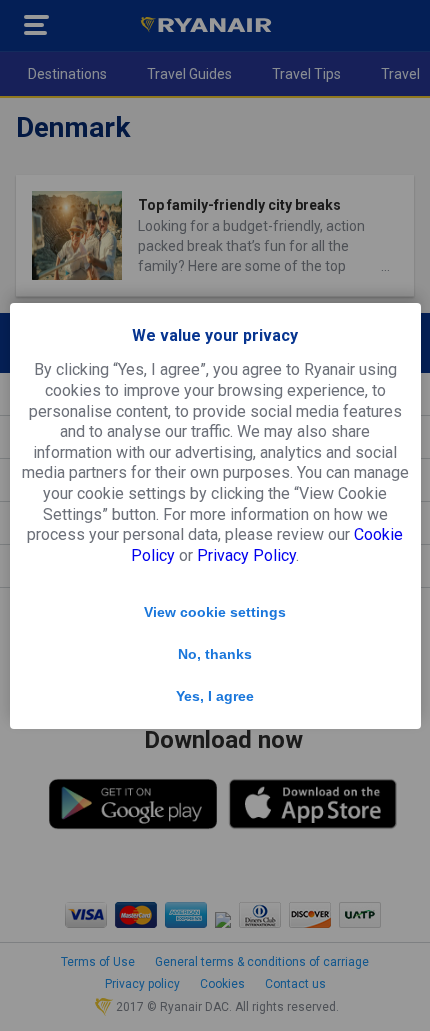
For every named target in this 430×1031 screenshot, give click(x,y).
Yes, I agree (215, 696)
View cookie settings (215, 612)
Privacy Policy (246, 555)
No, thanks (215, 654)
